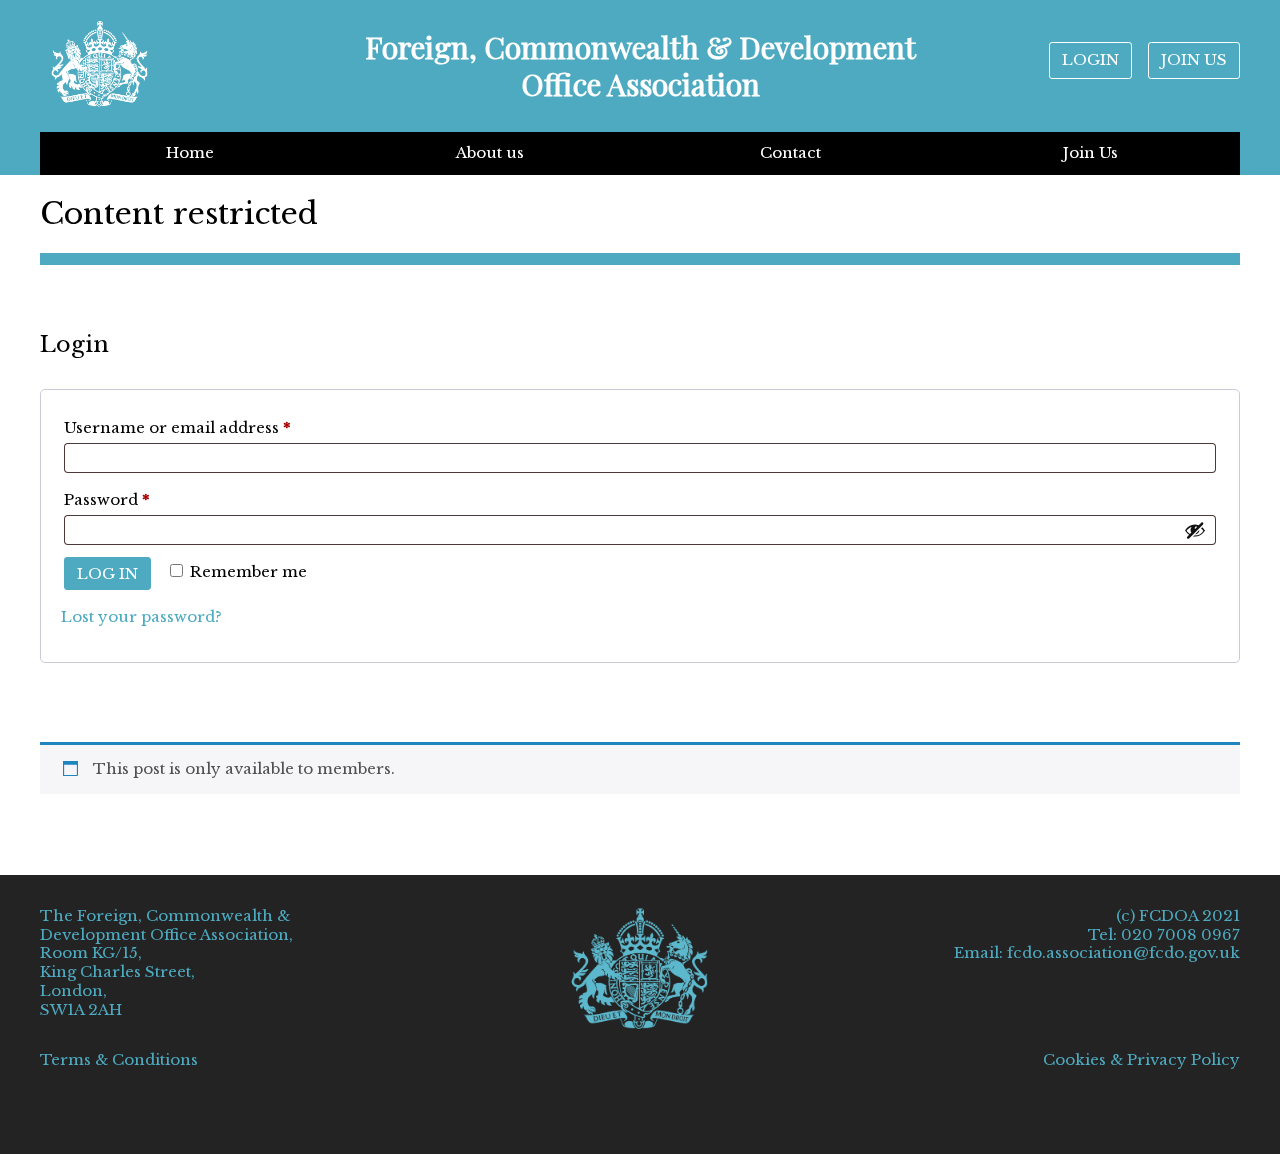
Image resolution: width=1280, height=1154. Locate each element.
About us (490, 152)
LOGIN (1090, 59)
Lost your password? (141, 616)
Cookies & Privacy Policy (1141, 1060)
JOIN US (1194, 59)
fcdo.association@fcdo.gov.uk (1123, 952)
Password (143, 499)
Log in (107, 573)
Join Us (1090, 152)
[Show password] (1195, 530)
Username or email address (214, 427)
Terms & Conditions (119, 1059)
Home (190, 152)
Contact (790, 152)
